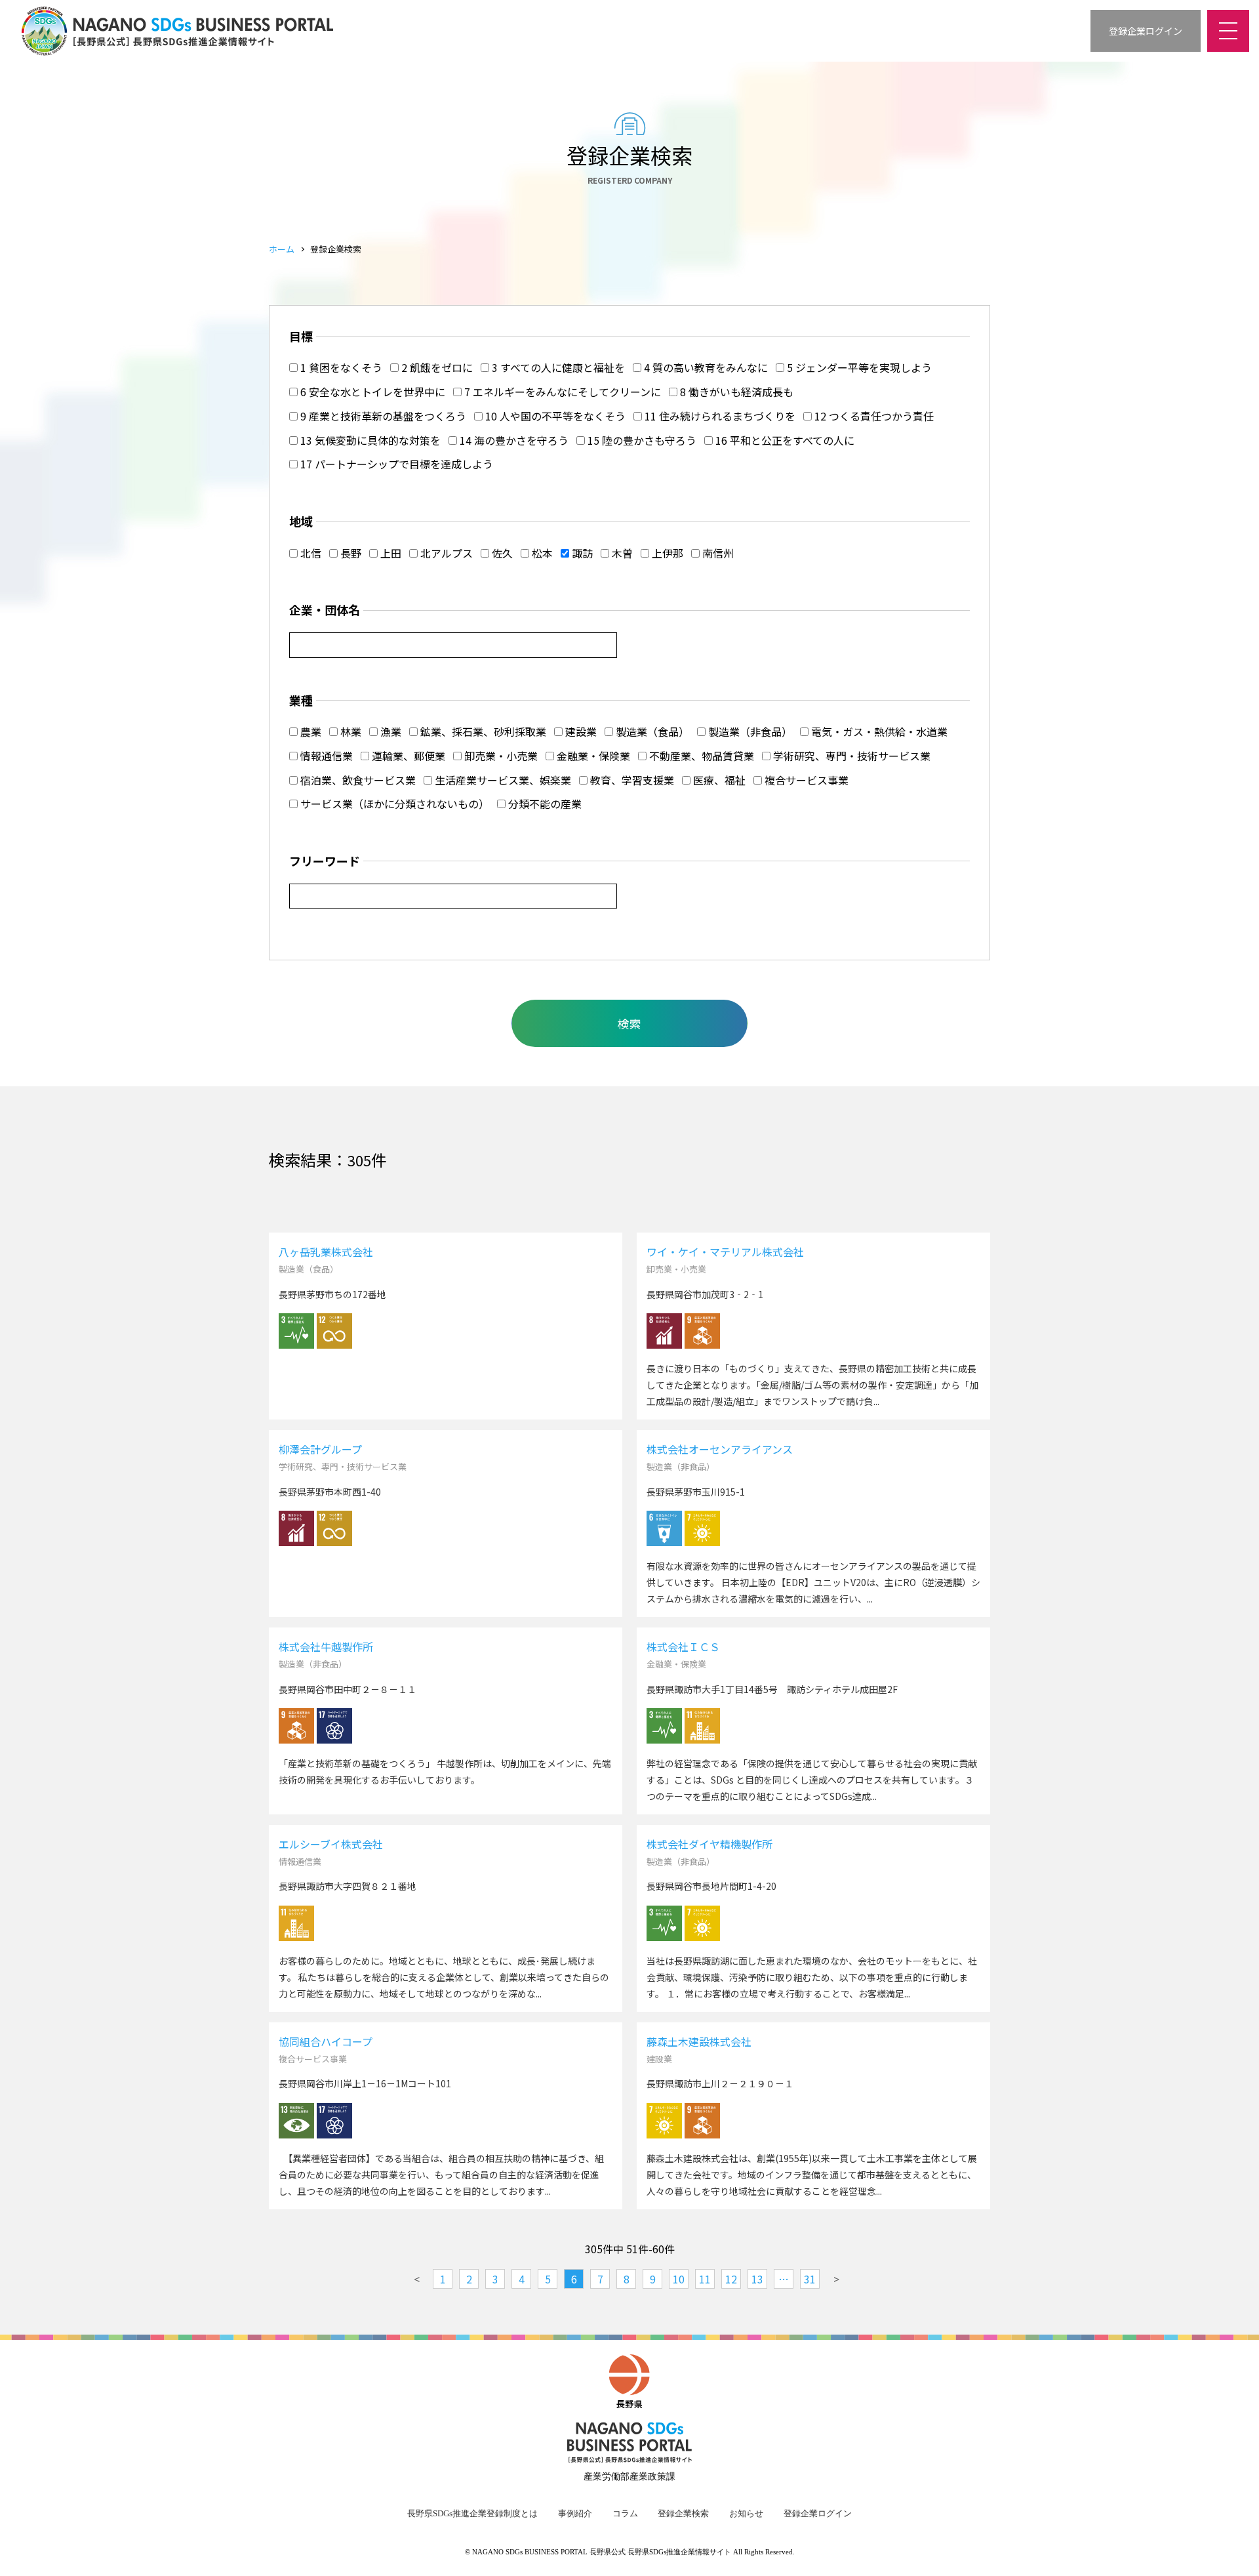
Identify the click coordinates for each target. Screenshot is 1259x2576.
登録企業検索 (683, 2514)
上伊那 (666, 553)
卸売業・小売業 (500, 756)
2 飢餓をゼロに (436, 367)
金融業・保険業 (592, 756)
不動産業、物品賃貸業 (700, 756)
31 (810, 2279)
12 (731, 2279)
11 (705, 2279)
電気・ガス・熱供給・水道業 (878, 731)
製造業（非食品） (749, 731)
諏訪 (581, 553)
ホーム (282, 249)
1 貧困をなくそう (340, 367)
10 (679, 2279)
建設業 (580, 731)
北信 (310, 553)
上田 (390, 553)
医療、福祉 (718, 780)
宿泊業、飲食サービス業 (357, 780)
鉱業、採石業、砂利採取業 (482, 731)
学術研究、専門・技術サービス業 (850, 756)
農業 (310, 731)
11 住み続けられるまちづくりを (719, 416)
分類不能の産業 (544, 804)
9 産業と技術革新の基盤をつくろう (382, 416)
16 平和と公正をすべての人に (784, 440)
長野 (350, 553)
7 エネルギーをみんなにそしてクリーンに (561, 392)
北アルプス (445, 553)
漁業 (390, 731)
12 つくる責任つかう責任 (873, 416)
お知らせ (746, 2514)
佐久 (501, 553)
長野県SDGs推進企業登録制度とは (472, 2514)
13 (757, 2279)
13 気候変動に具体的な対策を (369, 440)
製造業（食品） (651, 731)
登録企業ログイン (818, 2514)
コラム (625, 2514)
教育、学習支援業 (631, 780)
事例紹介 (575, 2514)
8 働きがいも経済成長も (735, 392)
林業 (350, 731)
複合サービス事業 (805, 780)
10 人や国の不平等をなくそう (554, 416)
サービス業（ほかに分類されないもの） (393, 804)
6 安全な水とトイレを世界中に (371, 392)
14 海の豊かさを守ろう (513, 440)
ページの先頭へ (1233, 2550)
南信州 (717, 553)
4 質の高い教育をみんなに (705, 367)
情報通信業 (325, 756)
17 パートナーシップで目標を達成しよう (395, 464)
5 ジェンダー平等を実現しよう (858, 367)
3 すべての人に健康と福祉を (557, 367)
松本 (541, 553)
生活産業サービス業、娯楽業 (502, 780)
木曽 (621, 553)
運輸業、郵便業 (407, 756)
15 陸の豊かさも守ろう (641, 440)
